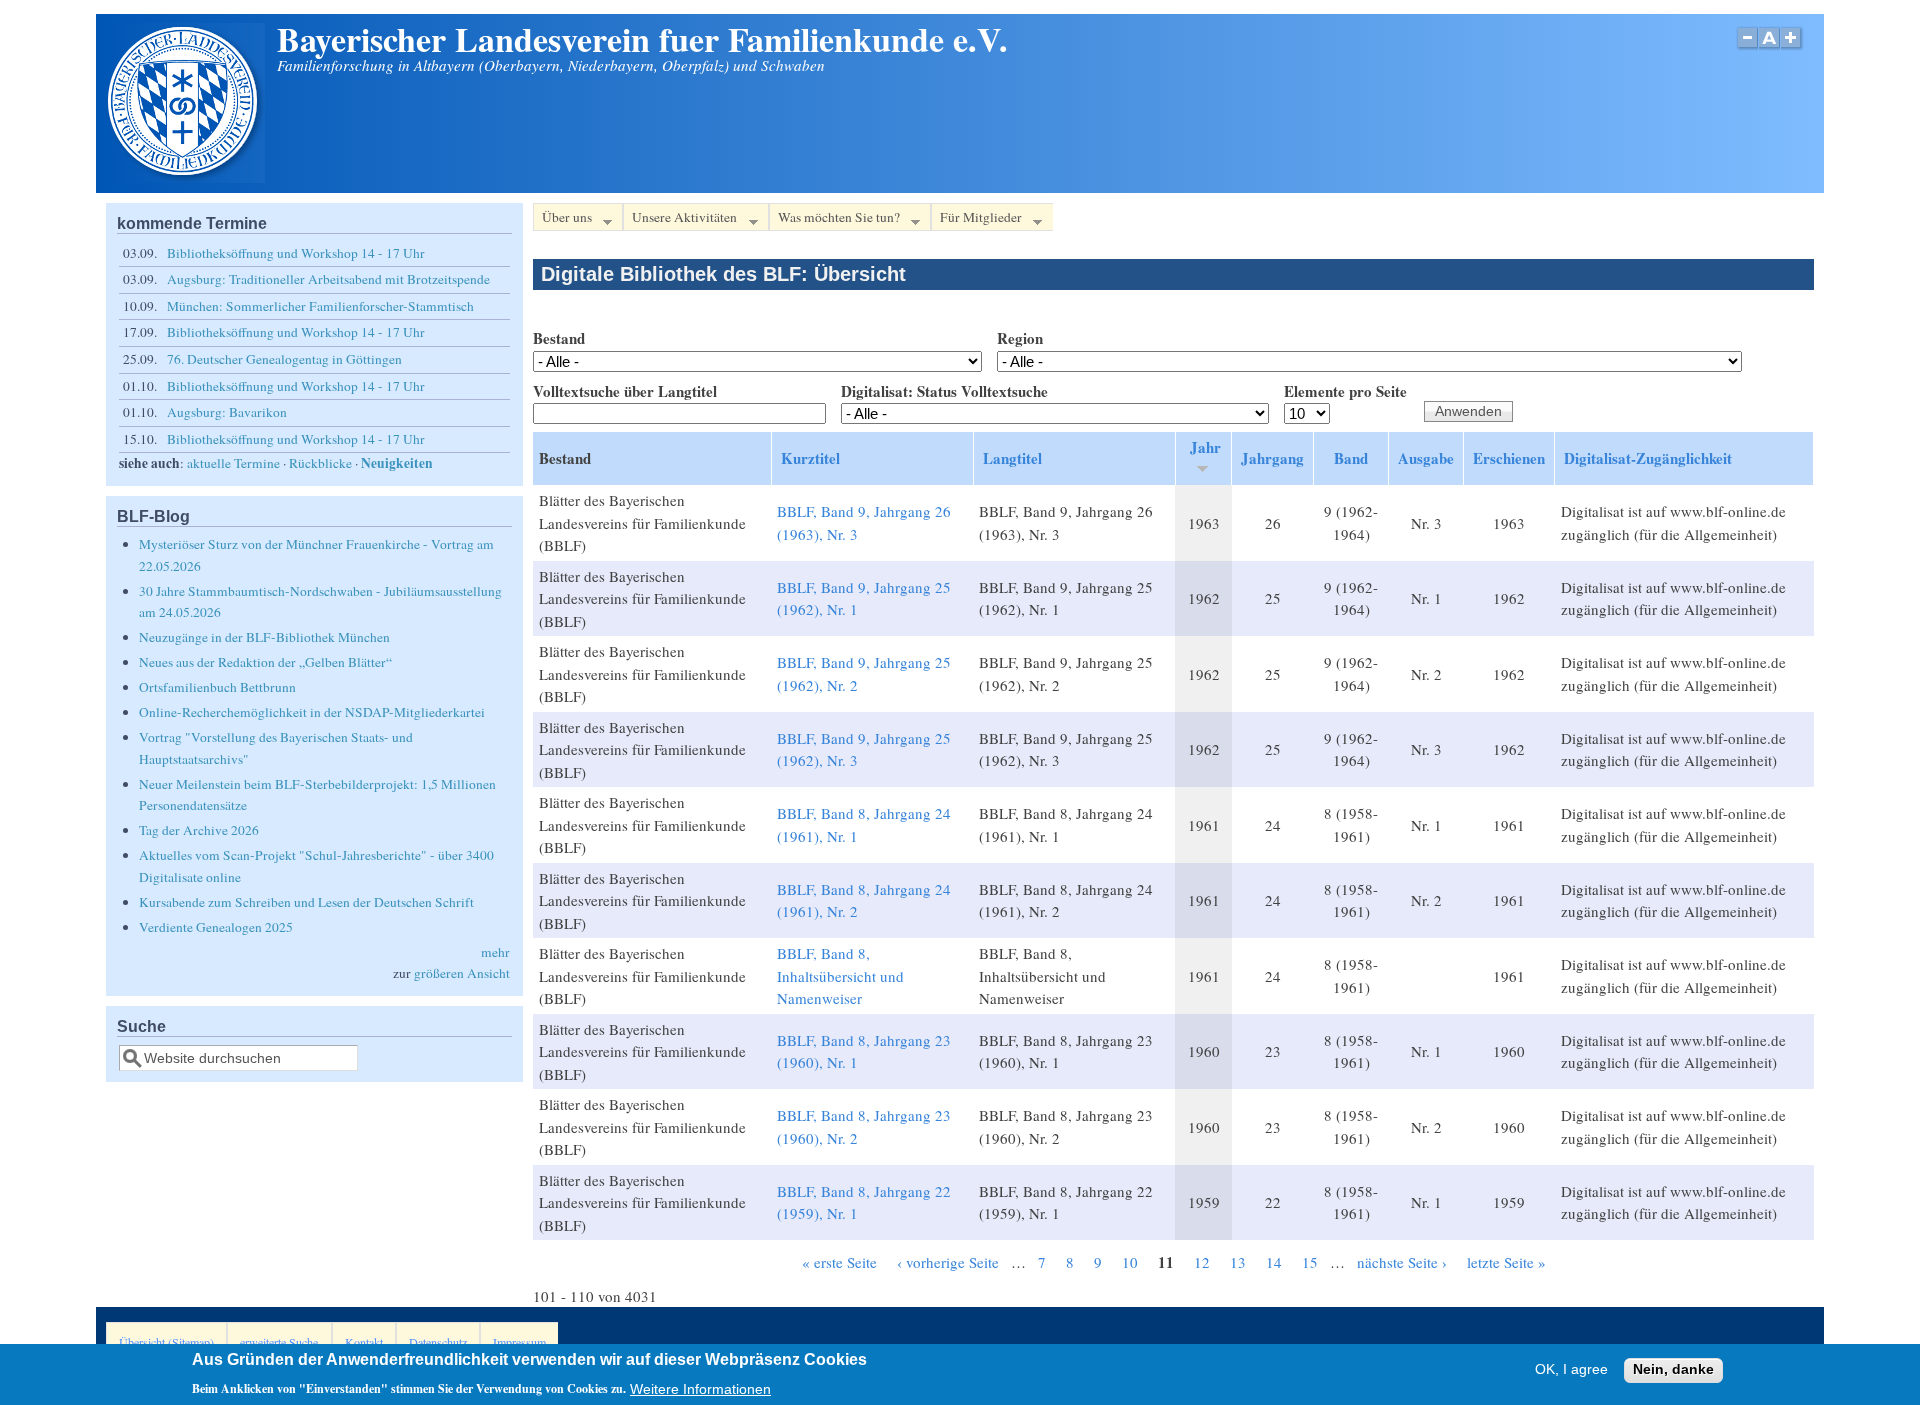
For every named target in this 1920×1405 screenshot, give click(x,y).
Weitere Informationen (700, 1388)
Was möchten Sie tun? (834, 220)
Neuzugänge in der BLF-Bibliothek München (264, 637)
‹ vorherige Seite (948, 1262)
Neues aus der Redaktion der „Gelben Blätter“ (265, 662)
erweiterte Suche (279, 1342)
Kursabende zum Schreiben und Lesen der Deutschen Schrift (306, 902)
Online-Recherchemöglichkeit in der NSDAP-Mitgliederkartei (312, 712)
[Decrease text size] (1747, 48)
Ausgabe (1426, 458)
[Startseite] (185, 177)
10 (1130, 1262)
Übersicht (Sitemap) (166, 1342)
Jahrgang (1272, 458)
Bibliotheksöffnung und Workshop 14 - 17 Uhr (296, 253)
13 (1238, 1262)
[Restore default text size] (1769, 48)
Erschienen (1509, 458)
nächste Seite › (1402, 1262)
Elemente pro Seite (1345, 391)
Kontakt (364, 1342)
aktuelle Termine (233, 463)
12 (1202, 1262)
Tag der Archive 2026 (199, 830)
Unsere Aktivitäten (680, 220)
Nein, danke (1673, 1370)
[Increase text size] (1792, 48)
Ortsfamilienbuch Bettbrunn (217, 687)
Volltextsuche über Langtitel (625, 391)
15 (1310, 1262)
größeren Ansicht (462, 973)
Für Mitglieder (976, 220)
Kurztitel (810, 458)
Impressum (519, 1342)
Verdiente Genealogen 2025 (216, 927)
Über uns (562, 220)
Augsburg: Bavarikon (227, 412)
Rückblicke (320, 463)
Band (1351, 458)
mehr (495, 952)
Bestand (559, 338)
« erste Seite (839, 1262)
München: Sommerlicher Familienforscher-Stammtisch (320, 306)
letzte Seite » (1506, 1262)
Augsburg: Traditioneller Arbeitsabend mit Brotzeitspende (328, 279)
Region (1020, 338)
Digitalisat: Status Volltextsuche (944, 391)
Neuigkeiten (397, 463)
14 (1274, 1262)
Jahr (1205, 447)
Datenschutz (438, 1342)
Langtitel (1012, 458)
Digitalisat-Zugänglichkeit (1648, 458)
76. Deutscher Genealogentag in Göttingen (284, 359)
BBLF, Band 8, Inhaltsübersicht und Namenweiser (840, 975)
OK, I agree (1571, 1370)
